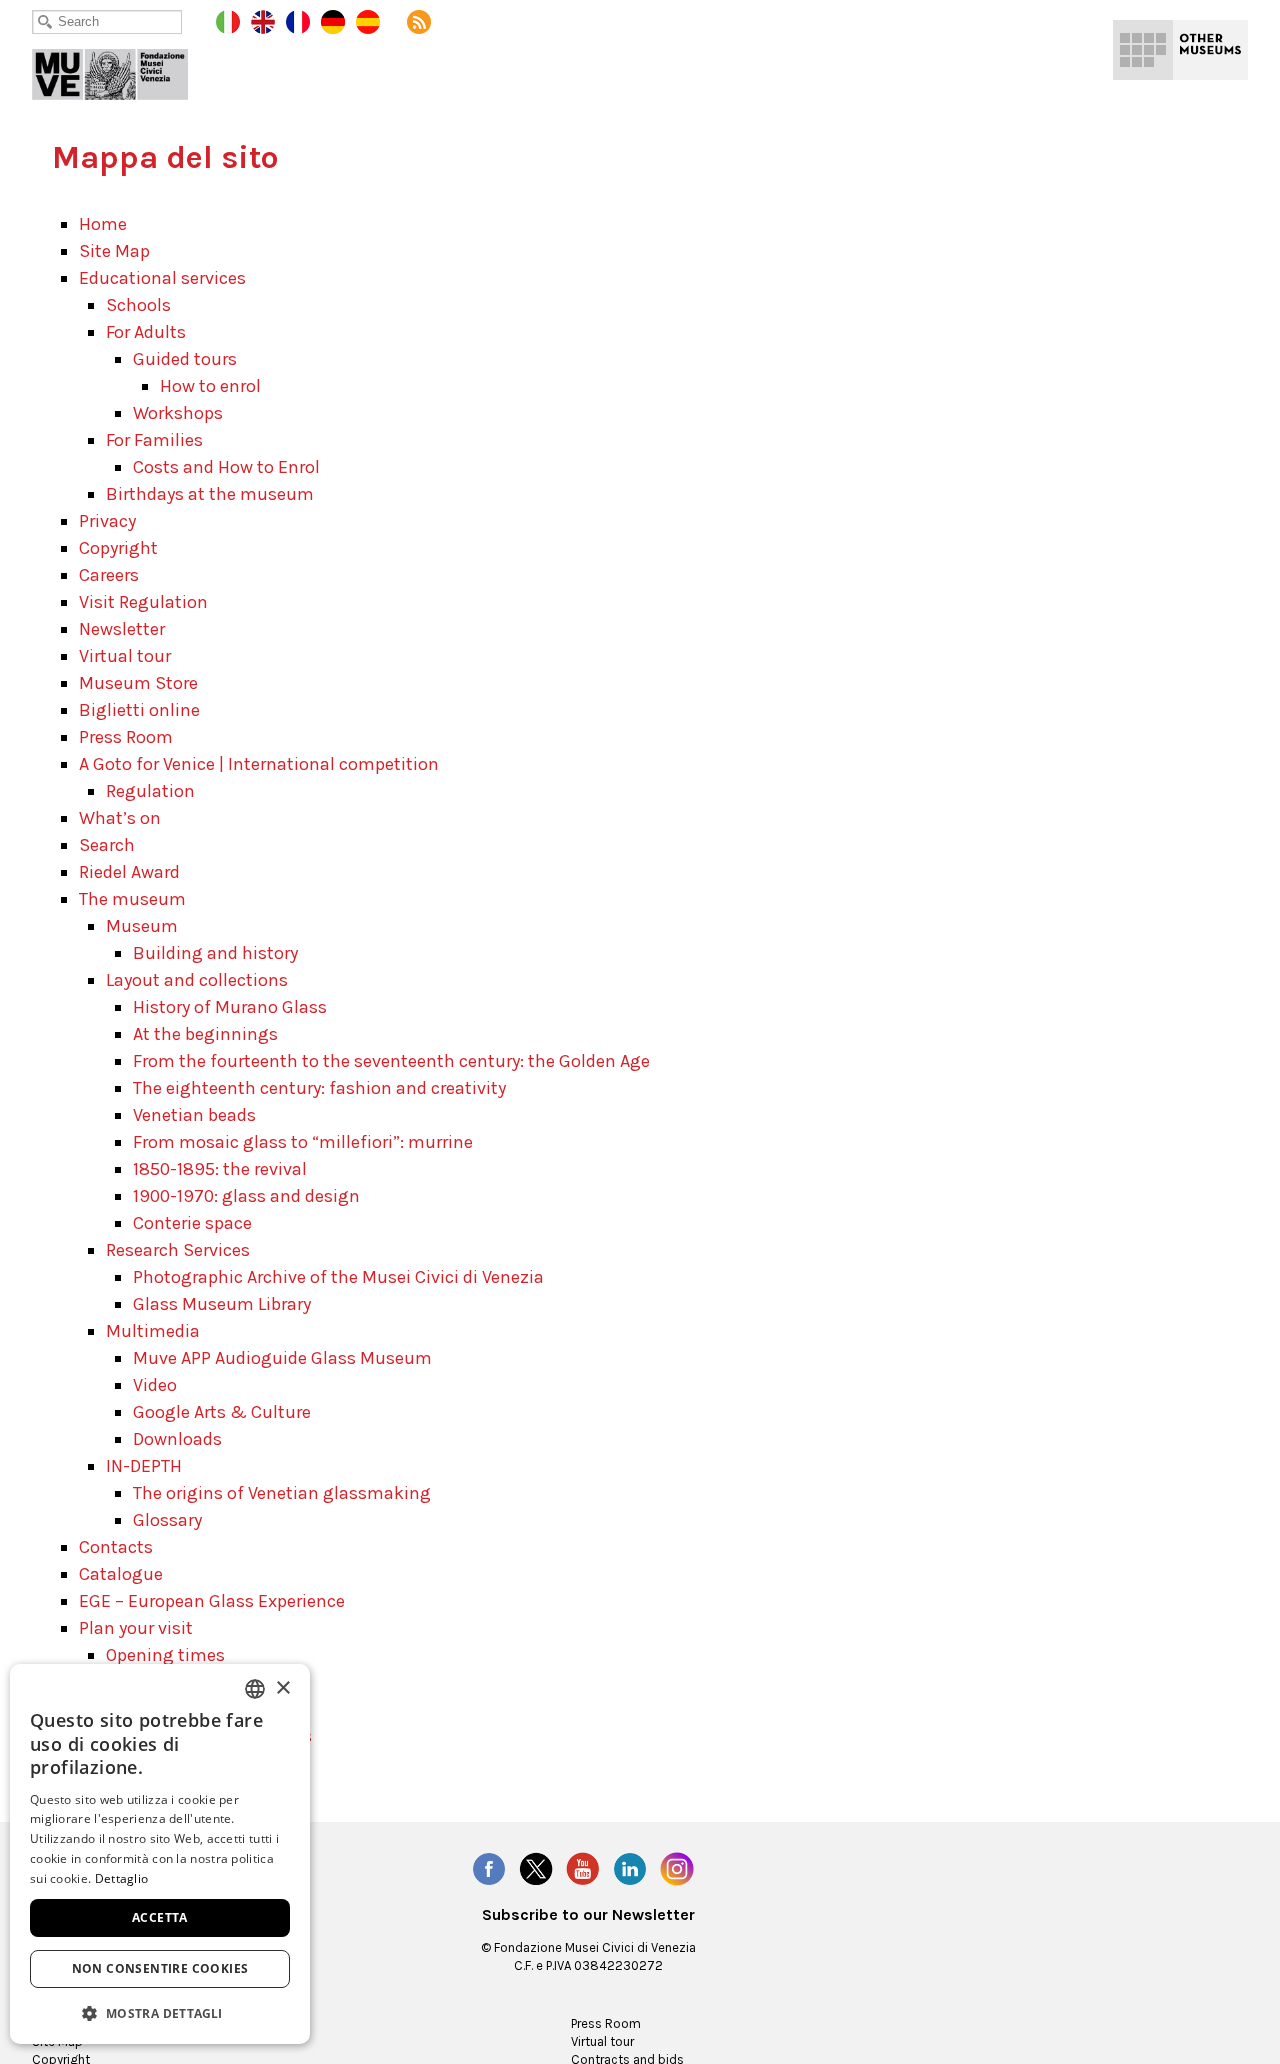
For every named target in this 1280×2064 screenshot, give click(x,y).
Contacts (116, 1547)
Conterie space (192, 1223)
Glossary (167, 1520)
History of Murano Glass (230, 1007)
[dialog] (160, 1854)
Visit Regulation (143, 602)
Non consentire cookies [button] (160, 1968)
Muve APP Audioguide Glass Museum (282, 1358)
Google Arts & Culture (222, 1412)
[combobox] (255, 1689)
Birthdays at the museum (210, 494)
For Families (154, 440)
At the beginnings (205, 1034)
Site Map (114, 251)
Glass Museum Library (222, 1304)
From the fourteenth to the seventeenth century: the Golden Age (391, 1061)
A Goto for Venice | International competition (259, 764)
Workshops (178, 413)
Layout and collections (197, 980)
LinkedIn (630, 1869)
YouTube (583, 1869)
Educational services (162, 278)
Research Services (178, 1250)
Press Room (126, 737)
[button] (160, 2012)
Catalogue (121, 1574)
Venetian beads (194, 1115)
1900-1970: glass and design (246, 1196)
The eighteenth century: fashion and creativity (319, 1088)
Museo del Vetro (124, 70)
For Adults (146, 332)
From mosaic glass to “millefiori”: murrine (303, 1142)
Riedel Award (129, 872)
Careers (109, 575)
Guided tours (185, 359)
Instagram (677, 1869)
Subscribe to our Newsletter (588, 1915)
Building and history (215, 953)
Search (107, 845)
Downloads (177, 1439)
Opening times (165, 1655)
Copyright (118, 548)
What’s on (120, 818)
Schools (138, 305)
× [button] (282, 1688)
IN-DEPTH (144, 1466)
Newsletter (122, 629)
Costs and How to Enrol (226, 467)
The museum (132, 899)
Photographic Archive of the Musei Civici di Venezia (338, 1277)
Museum (142, 926)
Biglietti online (139, 710)
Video (155, 1385)
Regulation (150, 791)
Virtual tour (125, 656)
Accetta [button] (160, 1917)
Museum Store (138, 683)
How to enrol (210, 386)
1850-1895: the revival (220, 1169)
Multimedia (153, 1331)
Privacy (107, 521)
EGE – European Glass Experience (212, 1601)
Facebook (489, 1869)
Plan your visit (136, 1628)
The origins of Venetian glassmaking (282, 1493)
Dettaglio (122, 1878)
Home (103, 224)
